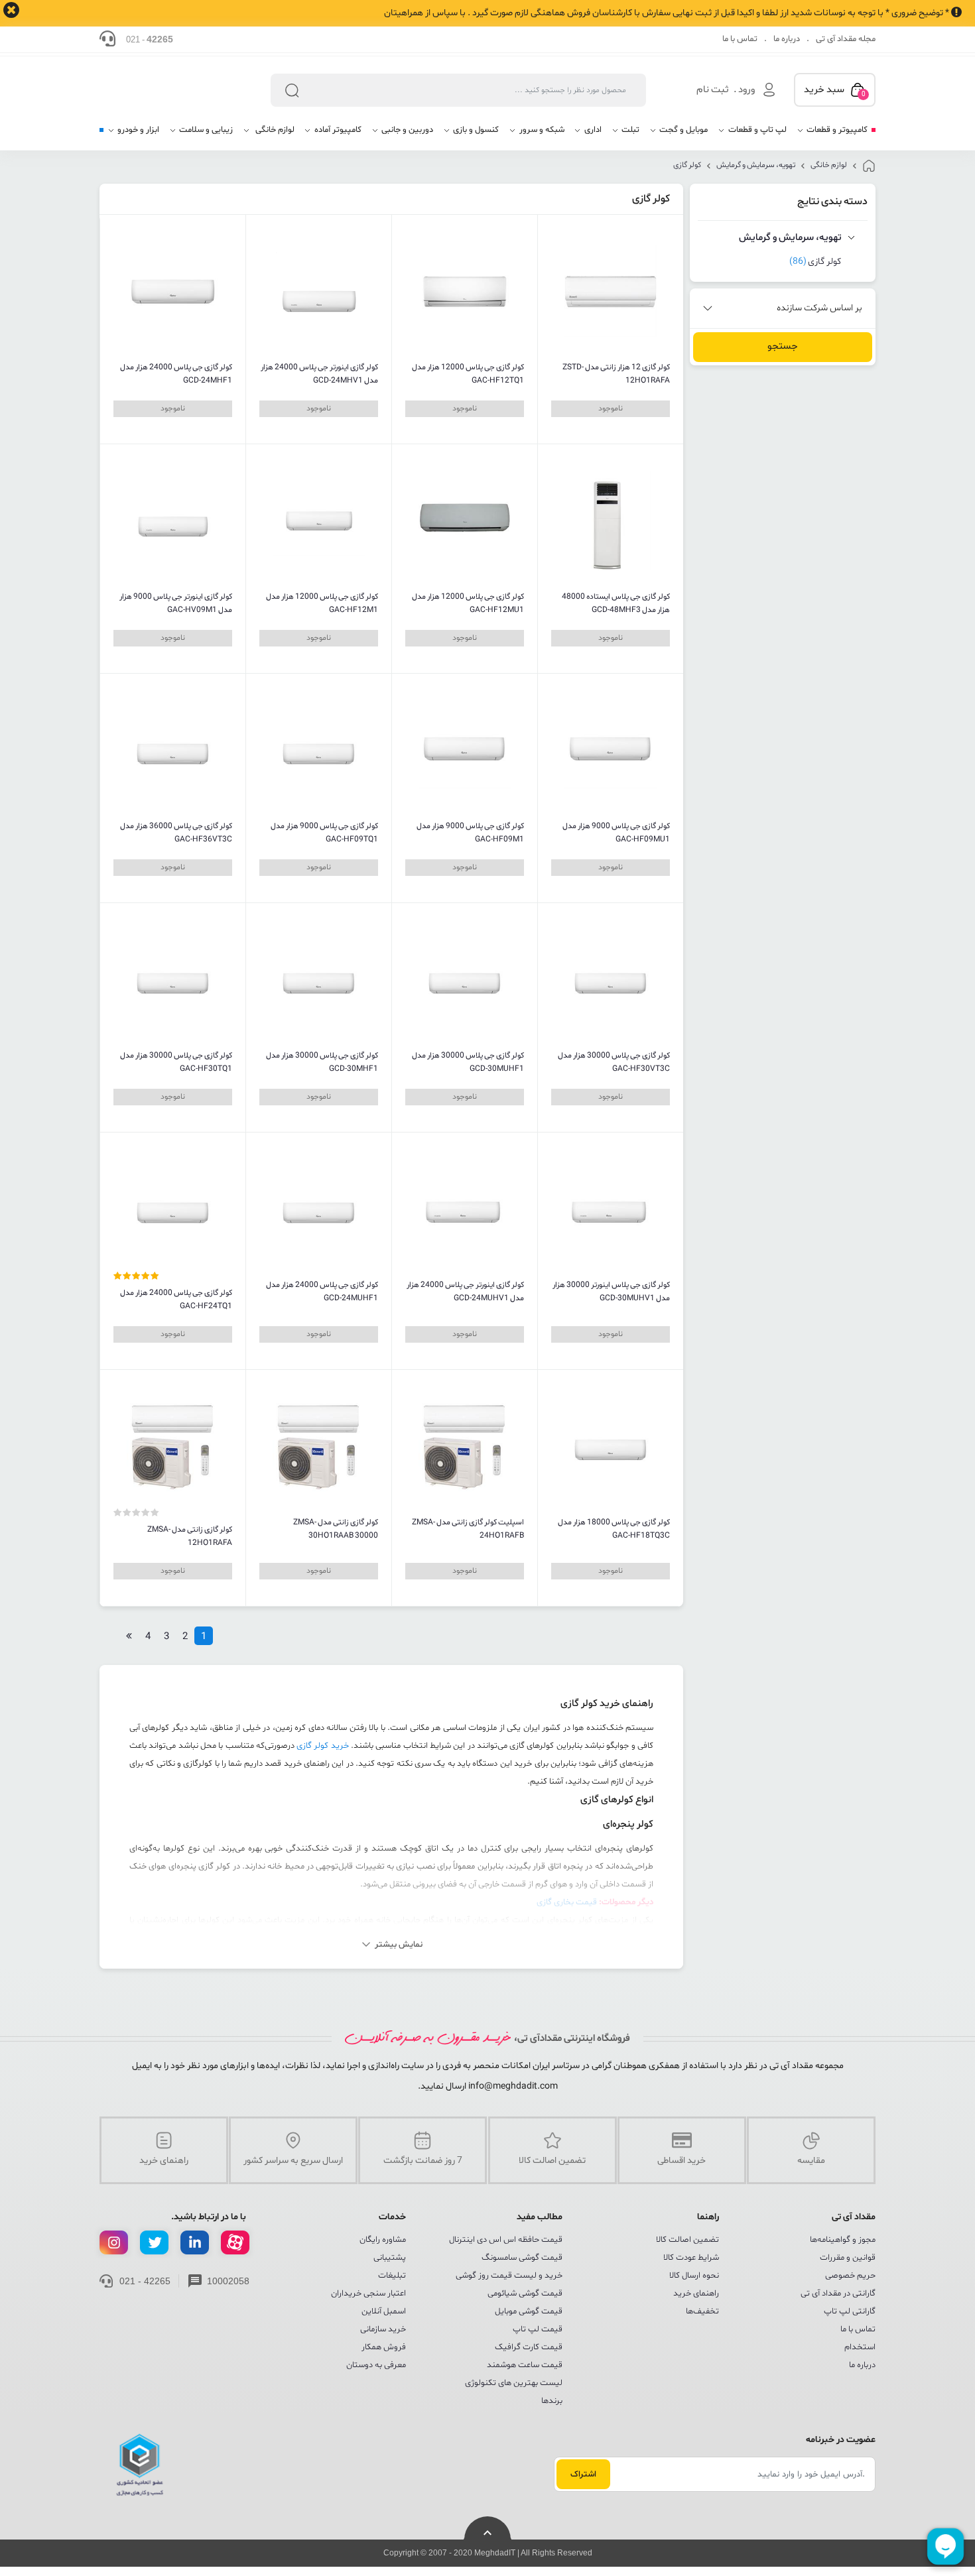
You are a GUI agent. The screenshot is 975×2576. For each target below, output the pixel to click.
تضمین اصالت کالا (687, 2240)
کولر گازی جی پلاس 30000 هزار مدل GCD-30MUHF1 (468, 1062)
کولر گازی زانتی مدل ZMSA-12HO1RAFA (190, 1536)
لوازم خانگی (829, 165)
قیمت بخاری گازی (567, 1902)
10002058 (228, 2281)
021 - (150, 39)
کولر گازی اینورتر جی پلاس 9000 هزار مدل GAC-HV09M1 (176, 603)
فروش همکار (384, 2347)
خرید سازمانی (383, 2329)
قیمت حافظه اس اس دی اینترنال (506, 2240)
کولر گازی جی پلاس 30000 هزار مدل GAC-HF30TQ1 (176, 1062)
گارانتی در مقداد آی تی (838, 2294)
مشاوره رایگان (383, 2240)
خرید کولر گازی (323, 1746)
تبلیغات (392, 2276)
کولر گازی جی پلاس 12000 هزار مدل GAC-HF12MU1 (468, 603)
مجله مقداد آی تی (846, 39)
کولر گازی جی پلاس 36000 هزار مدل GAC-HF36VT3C (176, 833)
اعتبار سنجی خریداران (368, 2294)
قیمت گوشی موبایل (529, 2311)
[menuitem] (832, 135)
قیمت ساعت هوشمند (525, 2365)
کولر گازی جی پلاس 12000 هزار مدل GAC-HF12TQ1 (468, 374)
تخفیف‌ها (702, 2311)
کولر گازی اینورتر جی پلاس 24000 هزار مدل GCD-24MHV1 (319, 374)
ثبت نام (713, 90)
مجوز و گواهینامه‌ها (843, 2240)
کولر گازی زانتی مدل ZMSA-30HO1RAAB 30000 (336, 1529)
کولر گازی (687, 165)
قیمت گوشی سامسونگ (522, 2258)
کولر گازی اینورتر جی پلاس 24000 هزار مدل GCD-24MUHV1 (465, 1292)
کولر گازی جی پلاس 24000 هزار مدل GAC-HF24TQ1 (176, 1300)
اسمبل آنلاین (384, 2311)
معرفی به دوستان (376, 2365)
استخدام (860, 2347)
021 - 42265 (145, 2281)
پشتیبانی (390, 2258)
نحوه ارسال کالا (694, 2276)
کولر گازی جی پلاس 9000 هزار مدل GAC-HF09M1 (470, 833)
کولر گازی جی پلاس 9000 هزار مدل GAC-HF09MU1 (616, 833)
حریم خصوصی (850, 2276)
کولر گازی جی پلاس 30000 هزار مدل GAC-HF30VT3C (614, 1062)
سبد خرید (835, 91)
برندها (552, 2401)
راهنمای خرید (696, 2294)
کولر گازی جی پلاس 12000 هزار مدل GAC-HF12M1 (322, 603)
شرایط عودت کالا (691, 2258)
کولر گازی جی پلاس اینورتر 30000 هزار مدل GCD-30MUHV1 (611, 1292)
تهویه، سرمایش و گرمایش (756, 165)
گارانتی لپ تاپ (850, 2311)
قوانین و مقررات (848, 2258)
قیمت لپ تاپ (538, 2329)
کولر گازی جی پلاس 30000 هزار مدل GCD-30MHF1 (322, 1062)
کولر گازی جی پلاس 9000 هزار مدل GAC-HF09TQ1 (324, 833)
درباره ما (787, 39)
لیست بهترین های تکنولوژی (514, 2383)
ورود (747, 90)
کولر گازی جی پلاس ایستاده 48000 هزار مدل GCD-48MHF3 (616, 603)
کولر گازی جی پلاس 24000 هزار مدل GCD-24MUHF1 (322, 1292)
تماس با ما (740, 39)
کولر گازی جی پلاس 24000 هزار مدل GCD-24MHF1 (176, 374)
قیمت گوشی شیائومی (525, 2294)
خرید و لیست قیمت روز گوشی (509, 2276)
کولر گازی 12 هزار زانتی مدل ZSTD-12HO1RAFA (616, 374)
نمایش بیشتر (399, 1945)
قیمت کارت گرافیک (529, 2347)
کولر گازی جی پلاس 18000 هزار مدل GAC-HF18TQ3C (614, 1529)
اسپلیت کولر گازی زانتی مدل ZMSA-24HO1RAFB (468, 1529)
